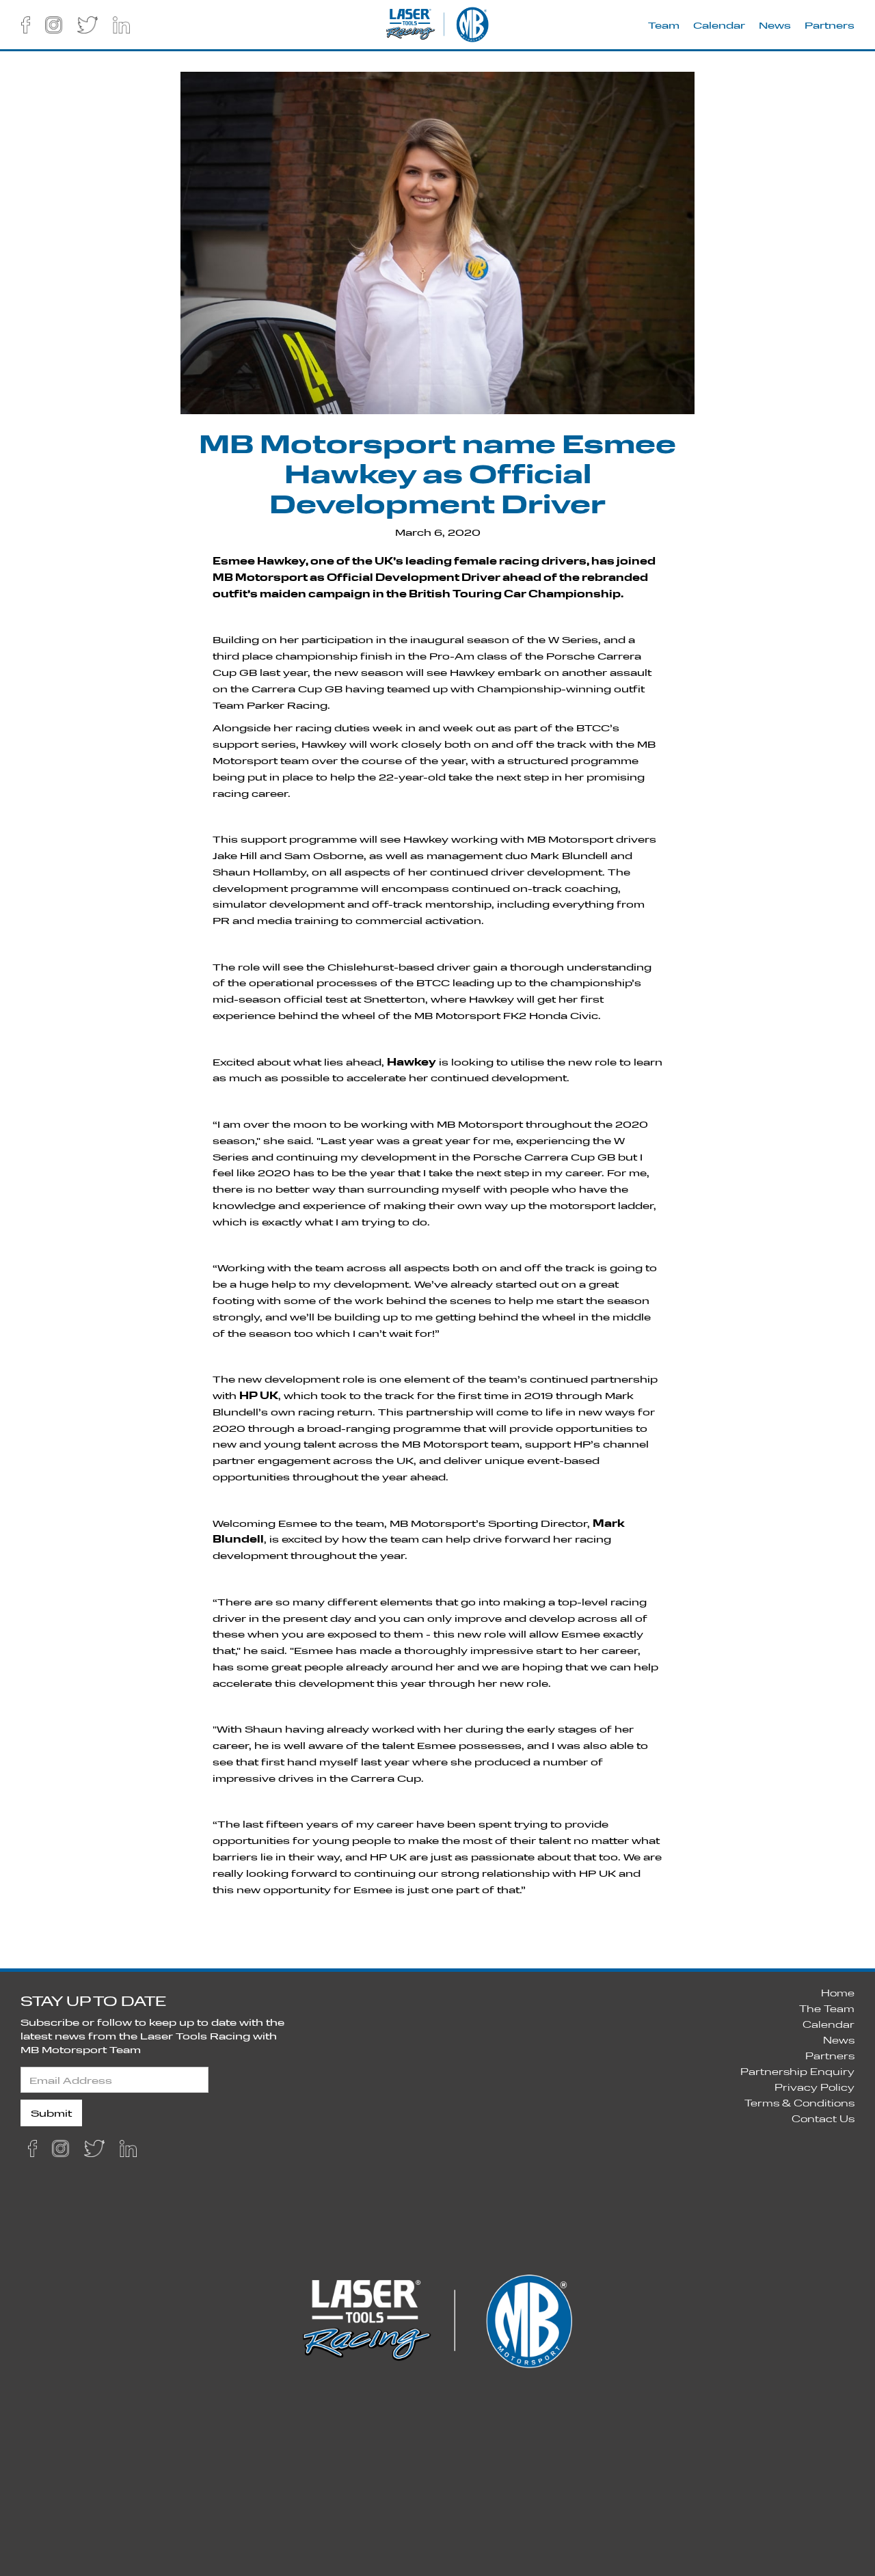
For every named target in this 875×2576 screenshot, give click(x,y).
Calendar (719, 25)
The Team (827, 2008)
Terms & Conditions (799, 2103)
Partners (830, 25)
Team (664, 25)
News (775, 25)
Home (838, 1993)
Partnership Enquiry (797, 2071)
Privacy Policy (815, 2087)
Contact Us (823, 2118)
